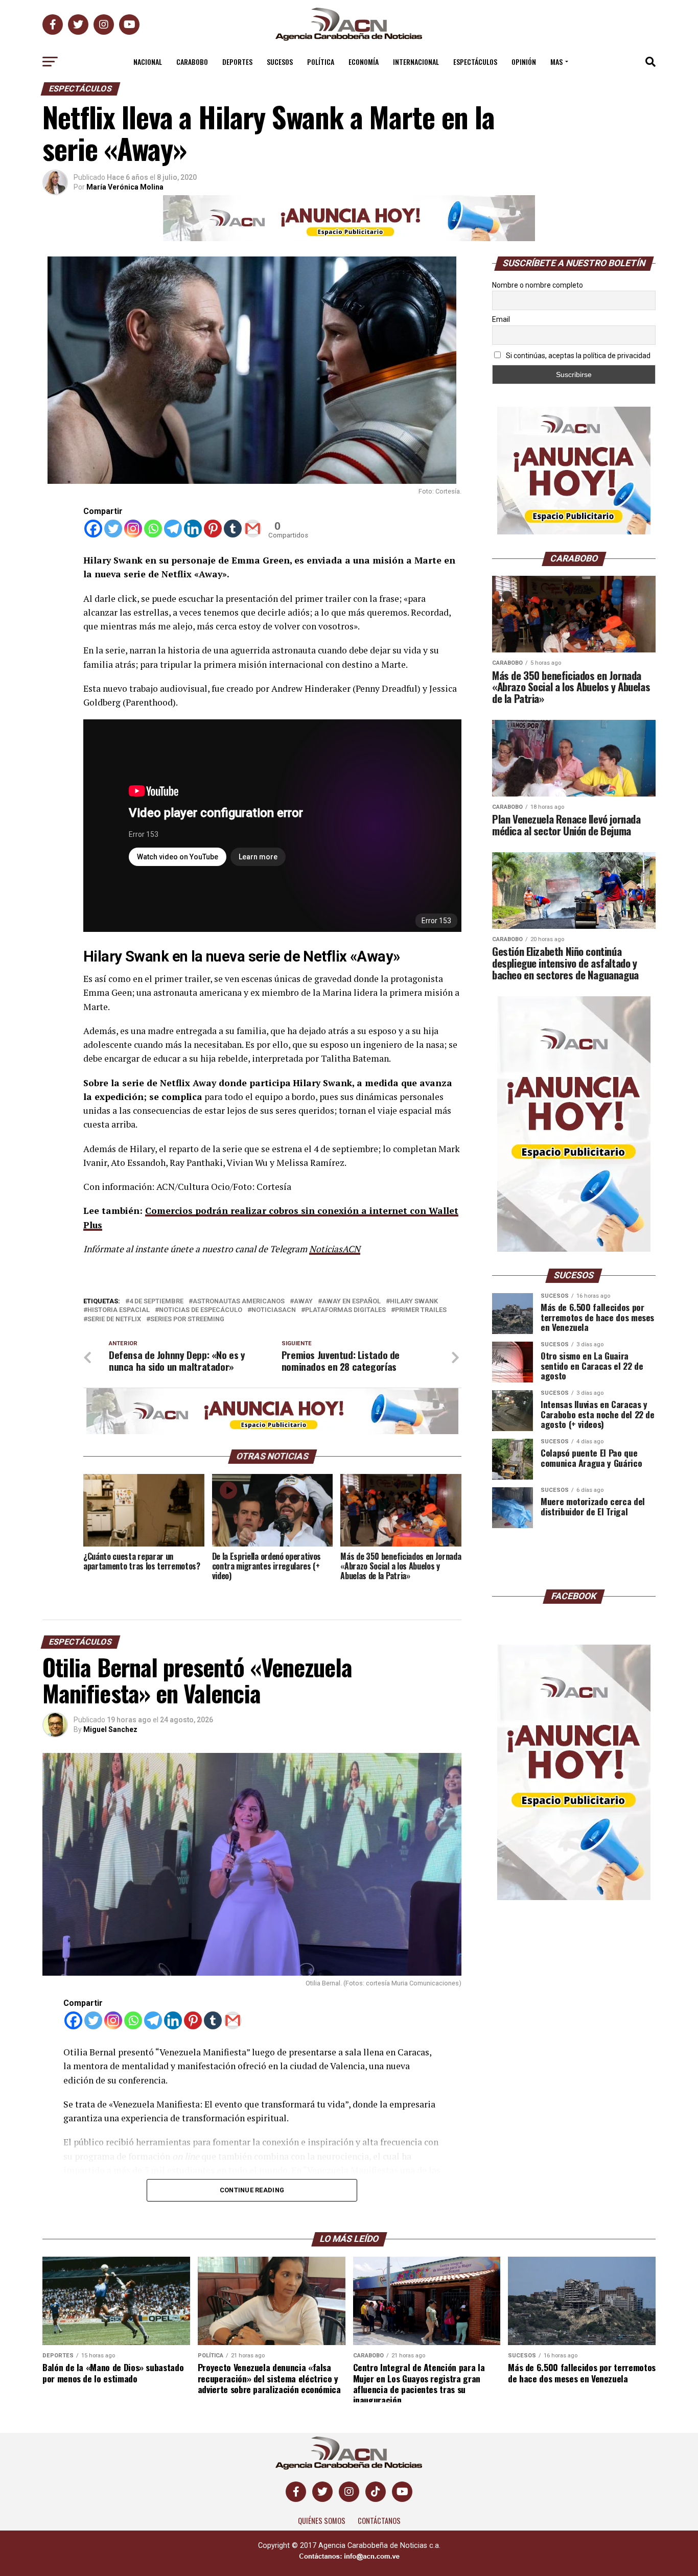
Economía (364, 62)
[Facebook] (93, 529)
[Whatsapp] (153, 529)
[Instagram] (133, 529)
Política (321, 62)
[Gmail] (253, 529)
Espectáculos (475, 62)
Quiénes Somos (322, 2521)
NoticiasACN (335, 1249)
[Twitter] (113, 529)
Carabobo (192, 62)
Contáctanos (379, 2521)
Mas (556, 62)
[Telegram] (173, 529)
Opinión (524, 62)
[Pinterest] (213, 529)
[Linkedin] (193, 529)
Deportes (237, 62)
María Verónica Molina (125, 187)
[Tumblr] (233, 529)
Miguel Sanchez (110, 1729)
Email (501, 319)
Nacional (148, 62)
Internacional (416, 62)
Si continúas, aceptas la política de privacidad (577, 356)
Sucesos (280, 62)
